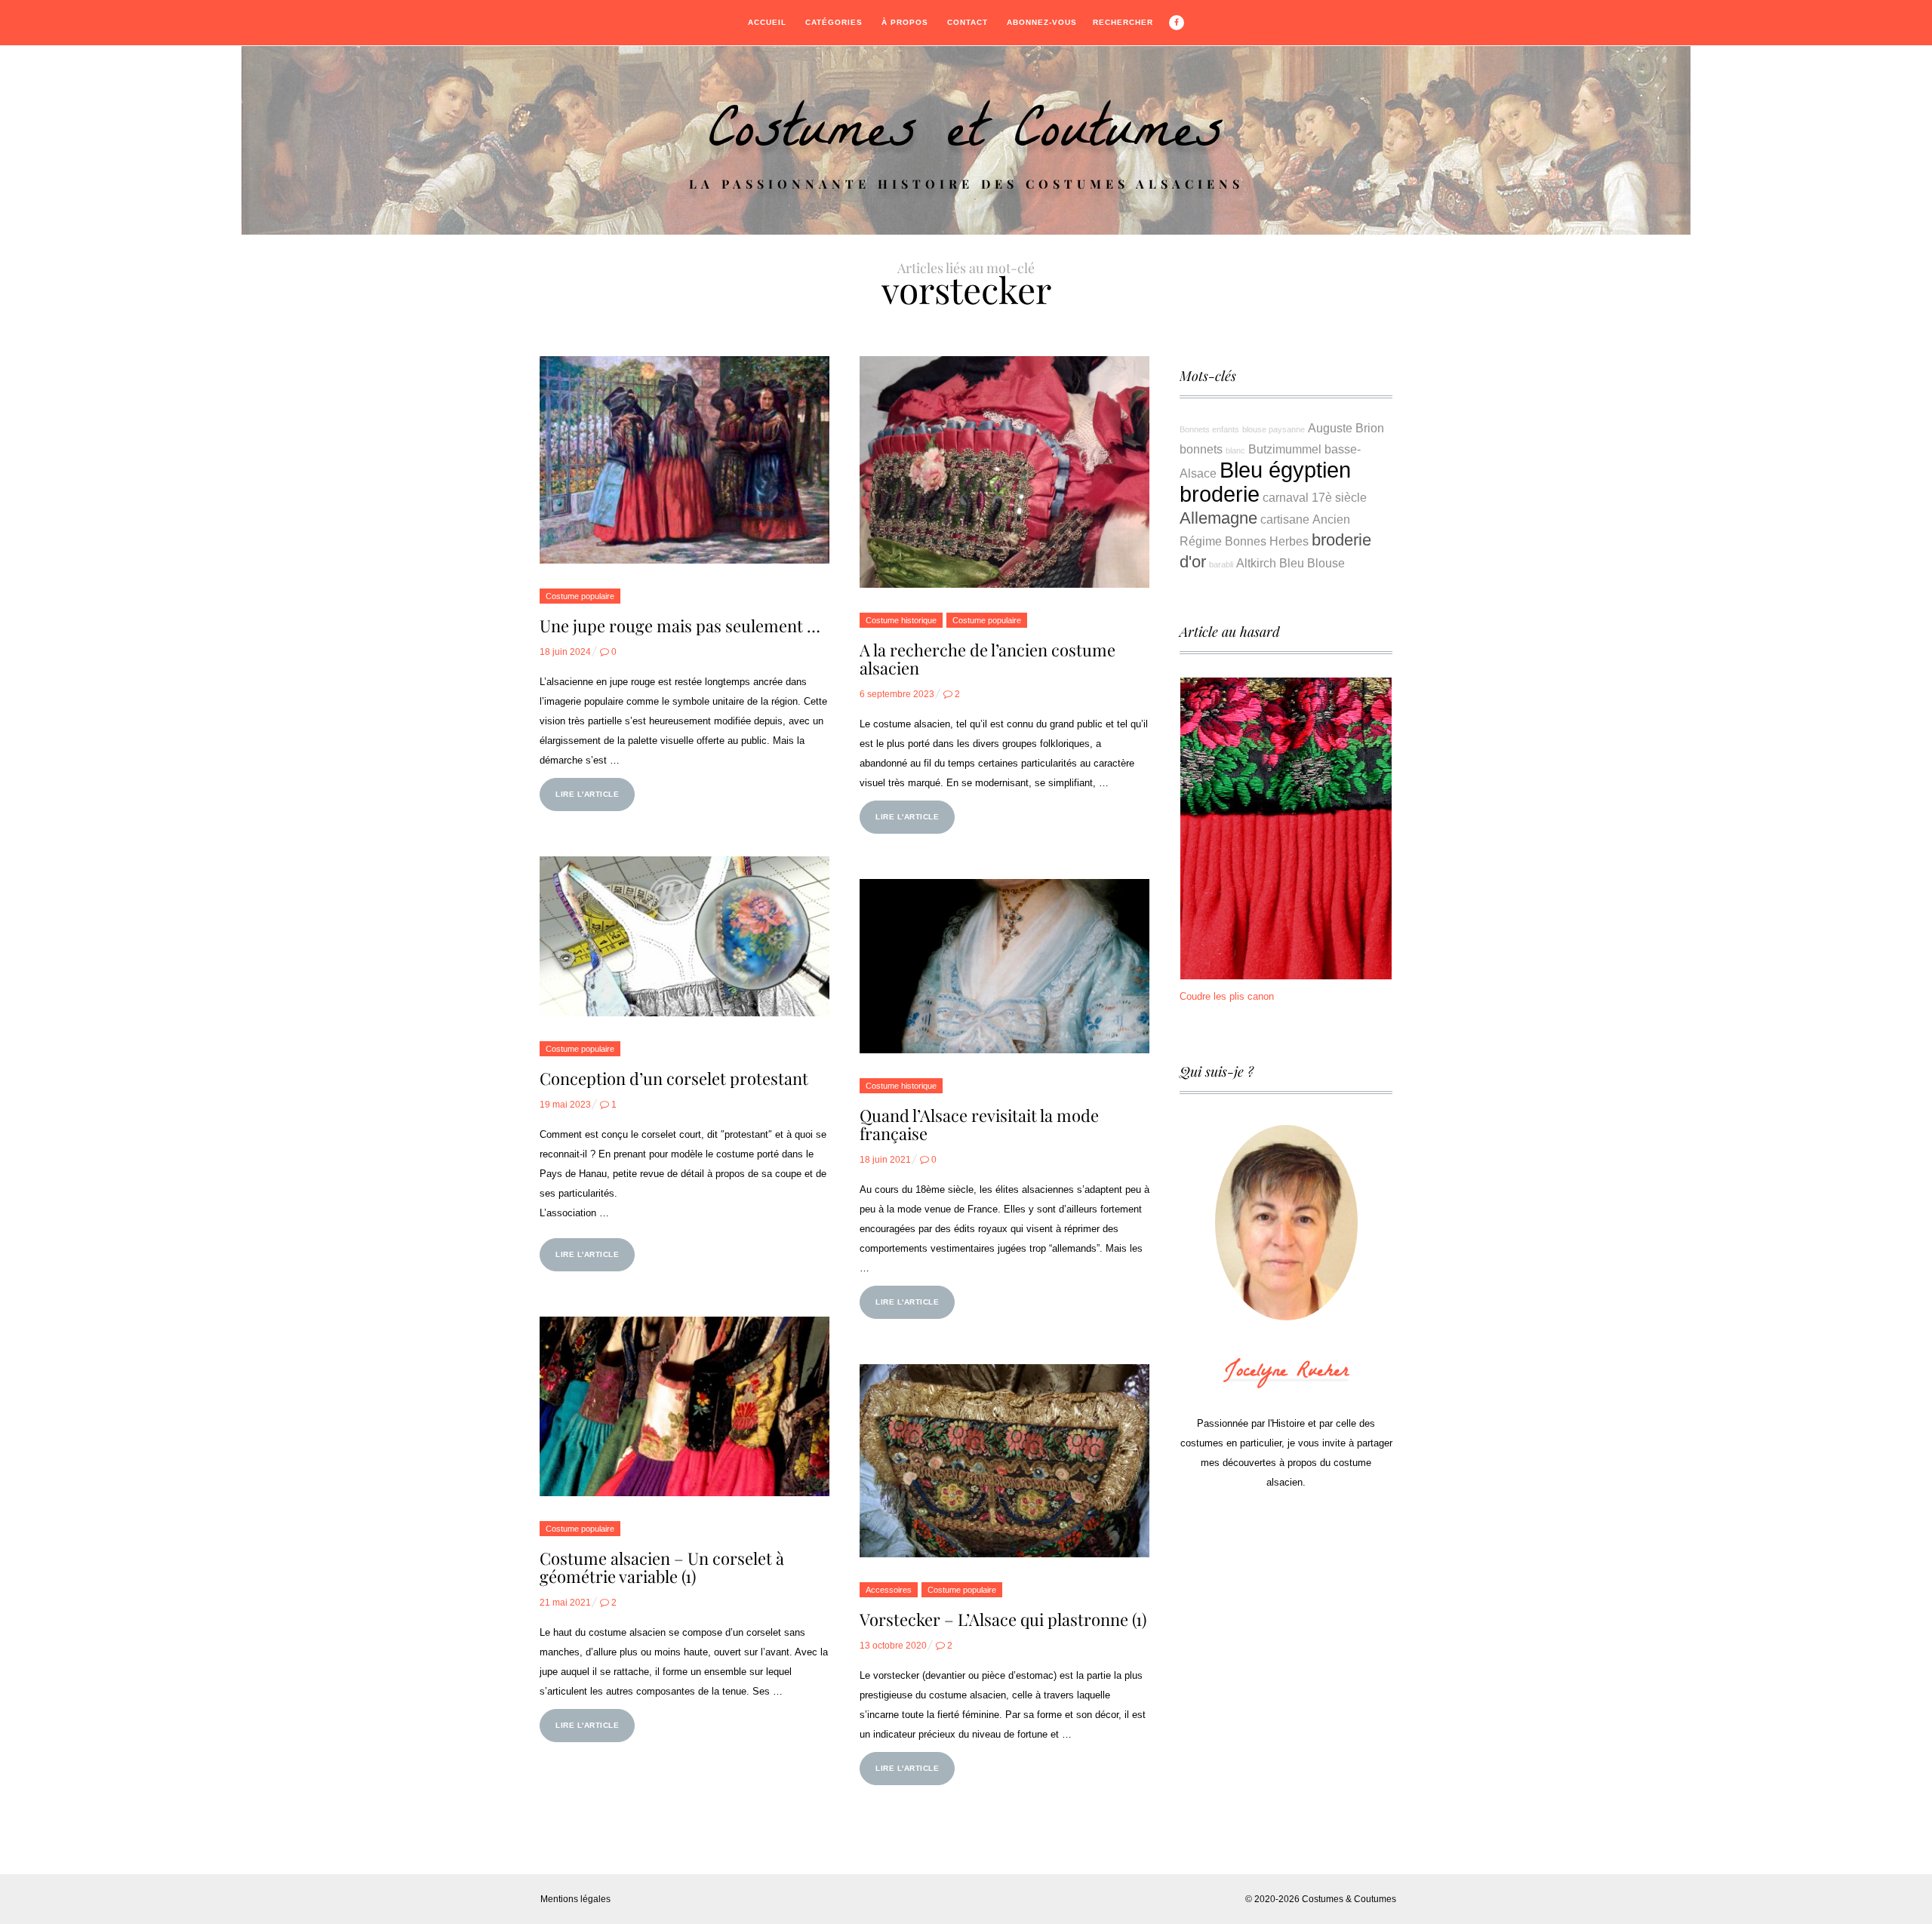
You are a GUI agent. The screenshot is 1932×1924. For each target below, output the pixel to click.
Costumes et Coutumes (966, 137)
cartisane (1285, 519)
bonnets (1201, 449)
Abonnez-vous (1042, 22)
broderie (1220, 494)
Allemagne (1218, 518)
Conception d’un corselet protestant (674, 1078)
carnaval (1286, 497)
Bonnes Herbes (1267, 541)
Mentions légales (575, 1899)
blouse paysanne (1274, 429)
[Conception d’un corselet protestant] (685, 936)
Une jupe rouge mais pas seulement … (680, 625)
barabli (1221, 564)
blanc (1235, 450)
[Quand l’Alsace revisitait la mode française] (1004, 966)
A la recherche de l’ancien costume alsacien (988, 659)
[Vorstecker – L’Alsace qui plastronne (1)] (1004, 1461)
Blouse (1326, 563)
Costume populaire (580, 596)
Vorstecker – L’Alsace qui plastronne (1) (1003, 1619)
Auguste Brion (1346, 428)
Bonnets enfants (1209, 429)
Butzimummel (1285, 449)
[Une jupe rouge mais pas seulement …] (685, 460)
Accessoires (889, 1590)
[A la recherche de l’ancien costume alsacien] (1004, 472)
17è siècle (1339, 497)
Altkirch (1256, 563)
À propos (905, 22)
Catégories (834, 22)
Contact (968, 22)
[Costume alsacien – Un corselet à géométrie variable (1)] (685, 1406)
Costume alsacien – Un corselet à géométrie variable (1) (662, 1567)
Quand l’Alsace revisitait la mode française (979, 1124)
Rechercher (1123, 22)
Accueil (767, 22)
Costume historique (901, 620)
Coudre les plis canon (1227, 996)
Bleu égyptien (1285, 470)
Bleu (1292, 563)
